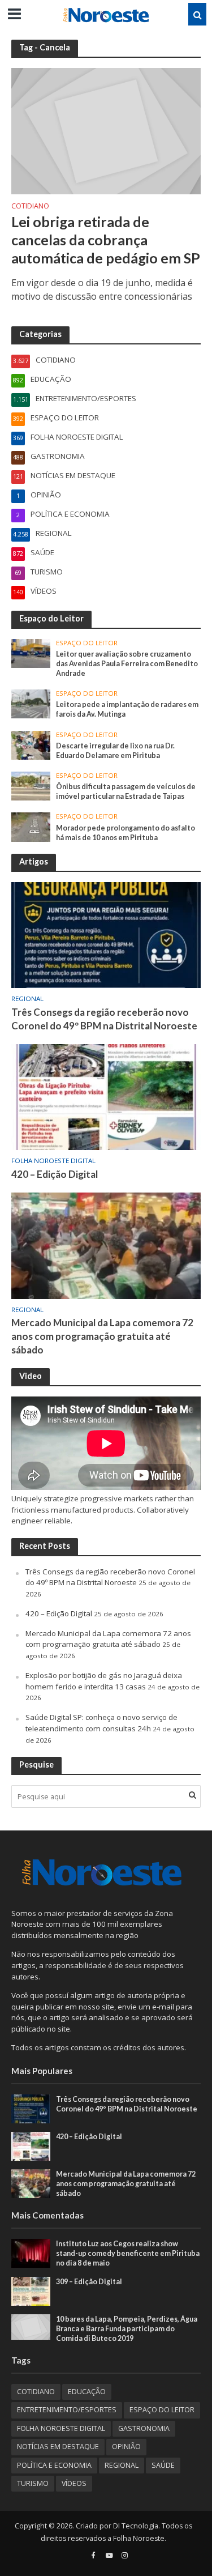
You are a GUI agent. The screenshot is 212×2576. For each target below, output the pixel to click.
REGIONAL (27, 999)
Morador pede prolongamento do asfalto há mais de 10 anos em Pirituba (126, 833)
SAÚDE (163, 2465)
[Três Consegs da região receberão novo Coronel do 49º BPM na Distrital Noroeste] (106, 934)
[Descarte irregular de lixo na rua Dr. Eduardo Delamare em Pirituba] (31, 744)
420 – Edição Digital (55, 1174)
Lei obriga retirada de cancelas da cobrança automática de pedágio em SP (106, 240)
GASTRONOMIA (144, 2428)
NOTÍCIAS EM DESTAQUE (58, 2447)
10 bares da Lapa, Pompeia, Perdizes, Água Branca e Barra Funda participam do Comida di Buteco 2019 (127, 2329)
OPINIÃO (126, 2447)
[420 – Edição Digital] (106, 1096)
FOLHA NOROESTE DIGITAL (53, 1161)
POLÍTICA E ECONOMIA (54, 2465)
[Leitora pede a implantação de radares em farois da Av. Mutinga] (31, 703)
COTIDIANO (30, 207)
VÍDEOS (74, 2483)
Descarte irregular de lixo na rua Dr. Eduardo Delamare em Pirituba (115, 751)
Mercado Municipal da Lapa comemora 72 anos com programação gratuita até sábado (102, 1336)
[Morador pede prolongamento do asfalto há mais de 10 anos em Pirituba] (31, 827)
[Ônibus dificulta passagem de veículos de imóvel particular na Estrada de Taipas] (31, 785)
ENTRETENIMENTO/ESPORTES (67, 2410)
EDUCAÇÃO (87, 2392)
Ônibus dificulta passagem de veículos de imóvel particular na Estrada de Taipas (126, 791)
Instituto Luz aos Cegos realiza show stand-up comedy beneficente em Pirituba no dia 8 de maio (128, 2253)
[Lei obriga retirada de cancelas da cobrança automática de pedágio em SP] (106, 130)
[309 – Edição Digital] (31, 2290)
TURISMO (33, 2483)
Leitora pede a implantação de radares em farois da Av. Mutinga (127, 709)
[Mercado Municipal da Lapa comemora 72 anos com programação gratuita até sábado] (106, 1245)
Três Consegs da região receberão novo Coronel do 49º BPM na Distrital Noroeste (104, 1019)
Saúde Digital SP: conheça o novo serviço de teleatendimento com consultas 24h (101, 1723)
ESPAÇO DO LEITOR (87, 643)
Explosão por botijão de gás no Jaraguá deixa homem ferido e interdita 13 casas (104, 1681)
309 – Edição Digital (89, 2282)
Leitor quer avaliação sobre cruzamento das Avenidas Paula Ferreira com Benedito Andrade (127, 664)
